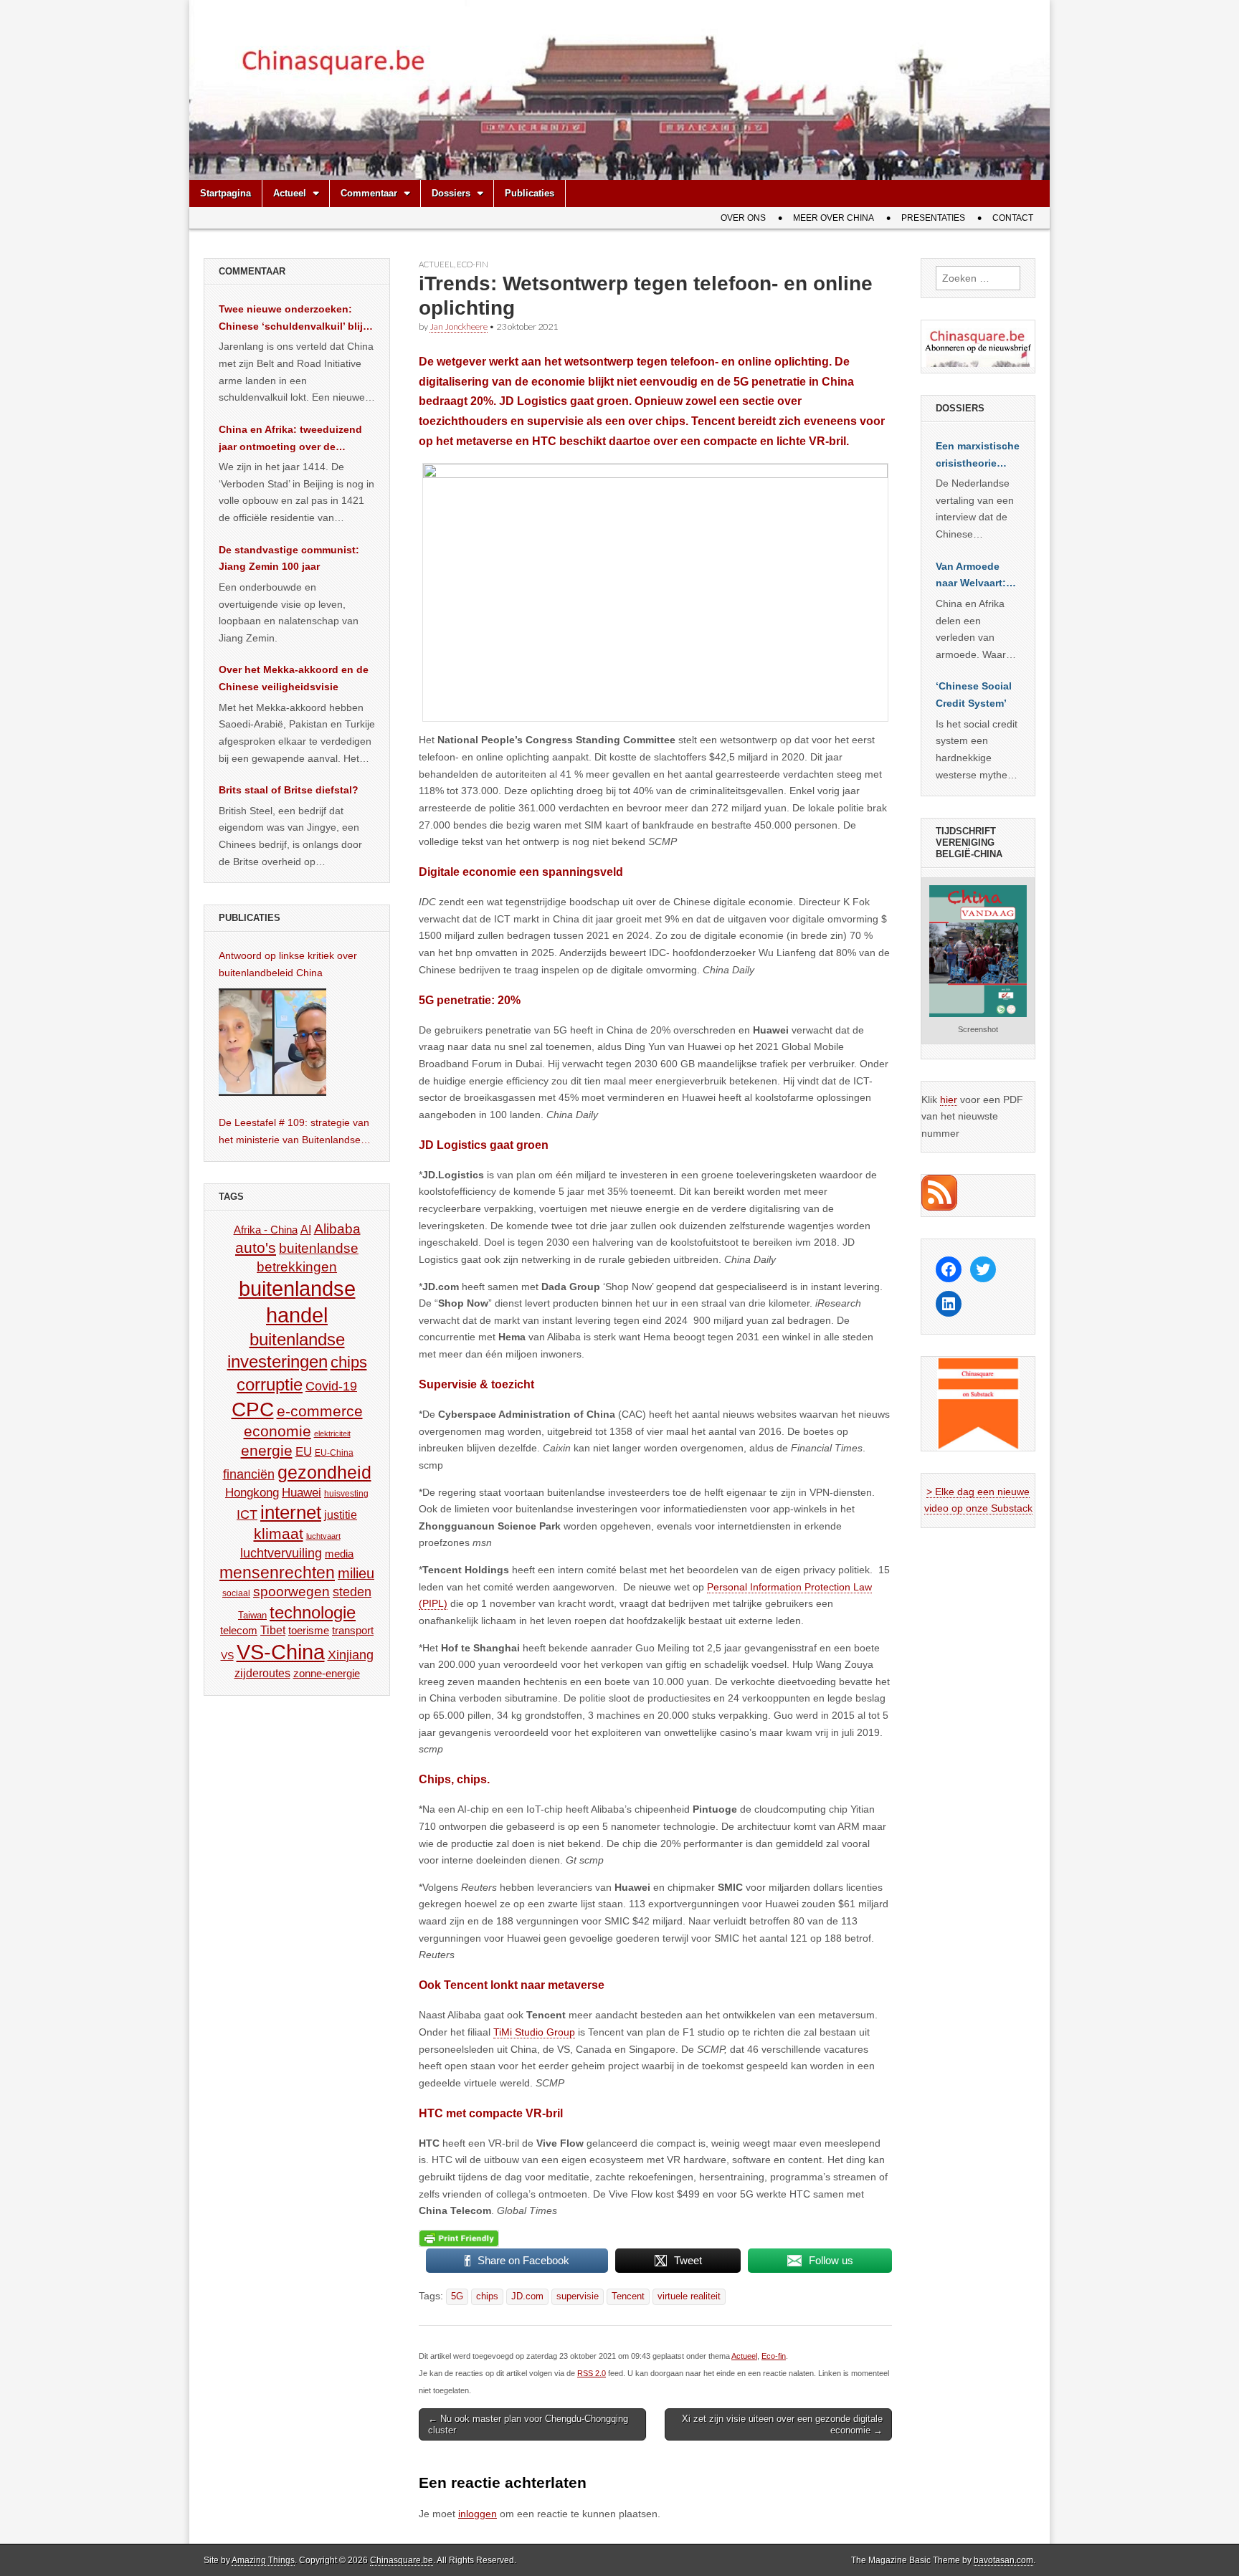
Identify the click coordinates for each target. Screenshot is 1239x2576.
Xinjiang (351, 1655)
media (339, 1554)
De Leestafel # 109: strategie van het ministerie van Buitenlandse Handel (294, 1132)
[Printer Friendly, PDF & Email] (459, 2238)
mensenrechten (277, 1573)
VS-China (281, 1652)
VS (227, 1656)
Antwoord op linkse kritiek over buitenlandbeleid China (288, 964)
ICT (247, 1514)
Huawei (302, 1493)
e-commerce (320, 1411)
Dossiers (451, 193)
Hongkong (252, 1492)
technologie (313, 1612)
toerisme (309, 1630)
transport (353, 1630)
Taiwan (252, 1615)
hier (949, 1099)
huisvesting (346, 1493)
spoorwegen (291, 1592)
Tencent (628, 2296)
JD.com (527, 2296)
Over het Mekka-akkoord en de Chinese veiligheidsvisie (294, 678)
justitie (341, 1515)
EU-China (334, 1453)
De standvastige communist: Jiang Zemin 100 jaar (289, 558)
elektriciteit (332, 1434)
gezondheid (324, 1472)
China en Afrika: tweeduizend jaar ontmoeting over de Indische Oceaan (290, 439)
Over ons (743, 218)
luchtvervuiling (281, 1553)
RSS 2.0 (592, 2373)
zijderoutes (262, 1673)
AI (306, 1229)
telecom (239, 1631)
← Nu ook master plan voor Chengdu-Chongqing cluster (528, 2424)
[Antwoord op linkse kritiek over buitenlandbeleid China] (272, 1042)
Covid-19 (331, 1386)
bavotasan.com (1003, 2560)
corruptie (270, 1384)
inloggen (478, 2514)
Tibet (273, 1630)
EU (304, 1452)
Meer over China (834, 218)
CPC (253, 1409)
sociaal (236, 1593)
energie (267, 1450)
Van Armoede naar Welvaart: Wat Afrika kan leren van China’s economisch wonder (971, 576)
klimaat (279, 1534)
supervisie (578, 2296)
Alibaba (337, 1229)
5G (457, 2296)
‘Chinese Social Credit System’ (974, 695)
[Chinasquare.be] (619, 90)
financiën (249, 1474)
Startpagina (226, 193)
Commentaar (369, 193)
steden (352, 1592)
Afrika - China (266, 1230)
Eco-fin (473, 264)
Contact (1013, 218)
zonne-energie (327, 1673)
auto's (256, 1248)
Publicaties (530, 193)
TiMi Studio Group (534, 2032)
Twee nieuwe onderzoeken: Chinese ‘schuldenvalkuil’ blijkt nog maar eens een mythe (295, 319)
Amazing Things (263, 2560)
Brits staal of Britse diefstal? (289, 790)
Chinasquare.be (402, 2560)
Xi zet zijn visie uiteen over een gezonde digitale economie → (782, 2424)
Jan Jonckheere (459, 326)
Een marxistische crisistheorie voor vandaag (978, 456)
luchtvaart (323, 1536)
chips (487, 2296)
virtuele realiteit (689, 2296)
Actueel (290, 193)
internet (291, 1512)
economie (277, 1431)
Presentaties (933, 218)
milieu (356, 1573)
